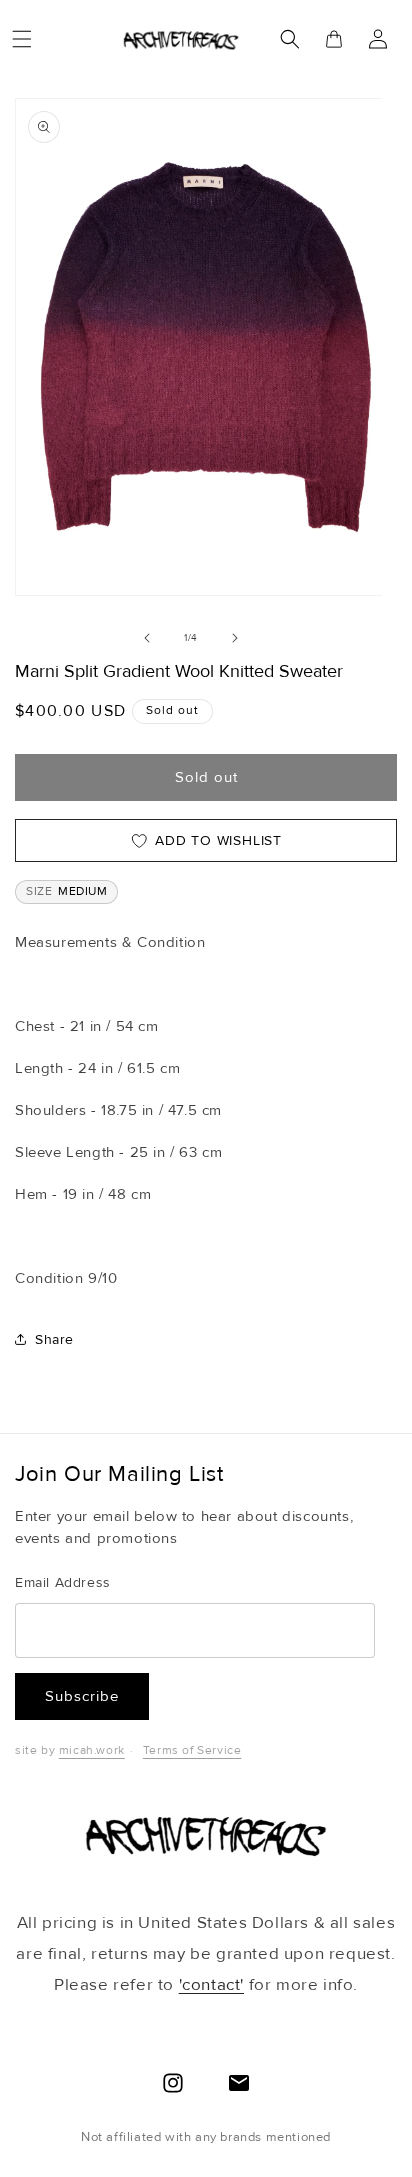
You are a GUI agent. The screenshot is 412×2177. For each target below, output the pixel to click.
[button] (22, 39)
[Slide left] (147, 638)
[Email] (239, 2083)
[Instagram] (173, 2083)
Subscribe (82, 1696)
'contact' (211, 1984)
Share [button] (54, 1339)
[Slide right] (235, 638)
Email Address (63, 1582)
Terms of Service (192, 1750)
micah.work (92, 1750)
